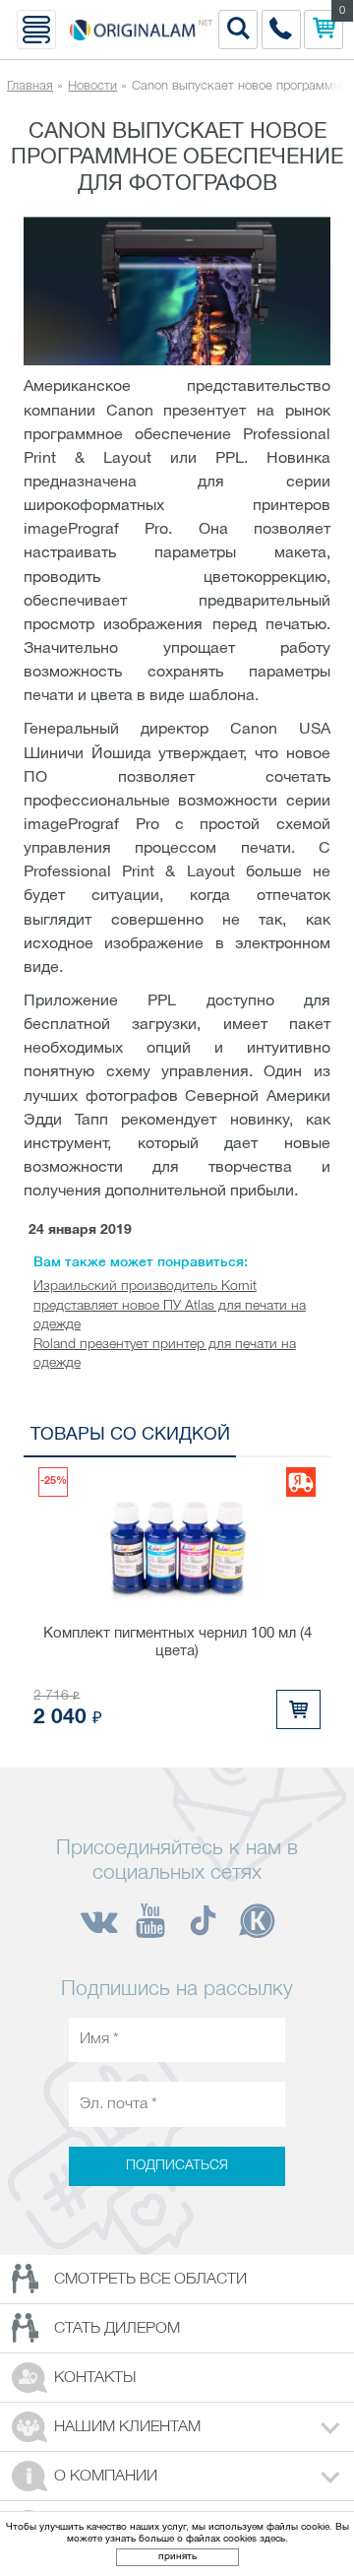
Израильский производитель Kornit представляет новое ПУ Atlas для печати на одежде (170, 1306)
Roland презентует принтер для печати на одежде (165, 1354)
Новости (92, 86)
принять (177, 2557)
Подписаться (177, 2166)
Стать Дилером (117, 2329)
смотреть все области (150, 2280)
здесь (272, 2539)
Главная (30, 86)
